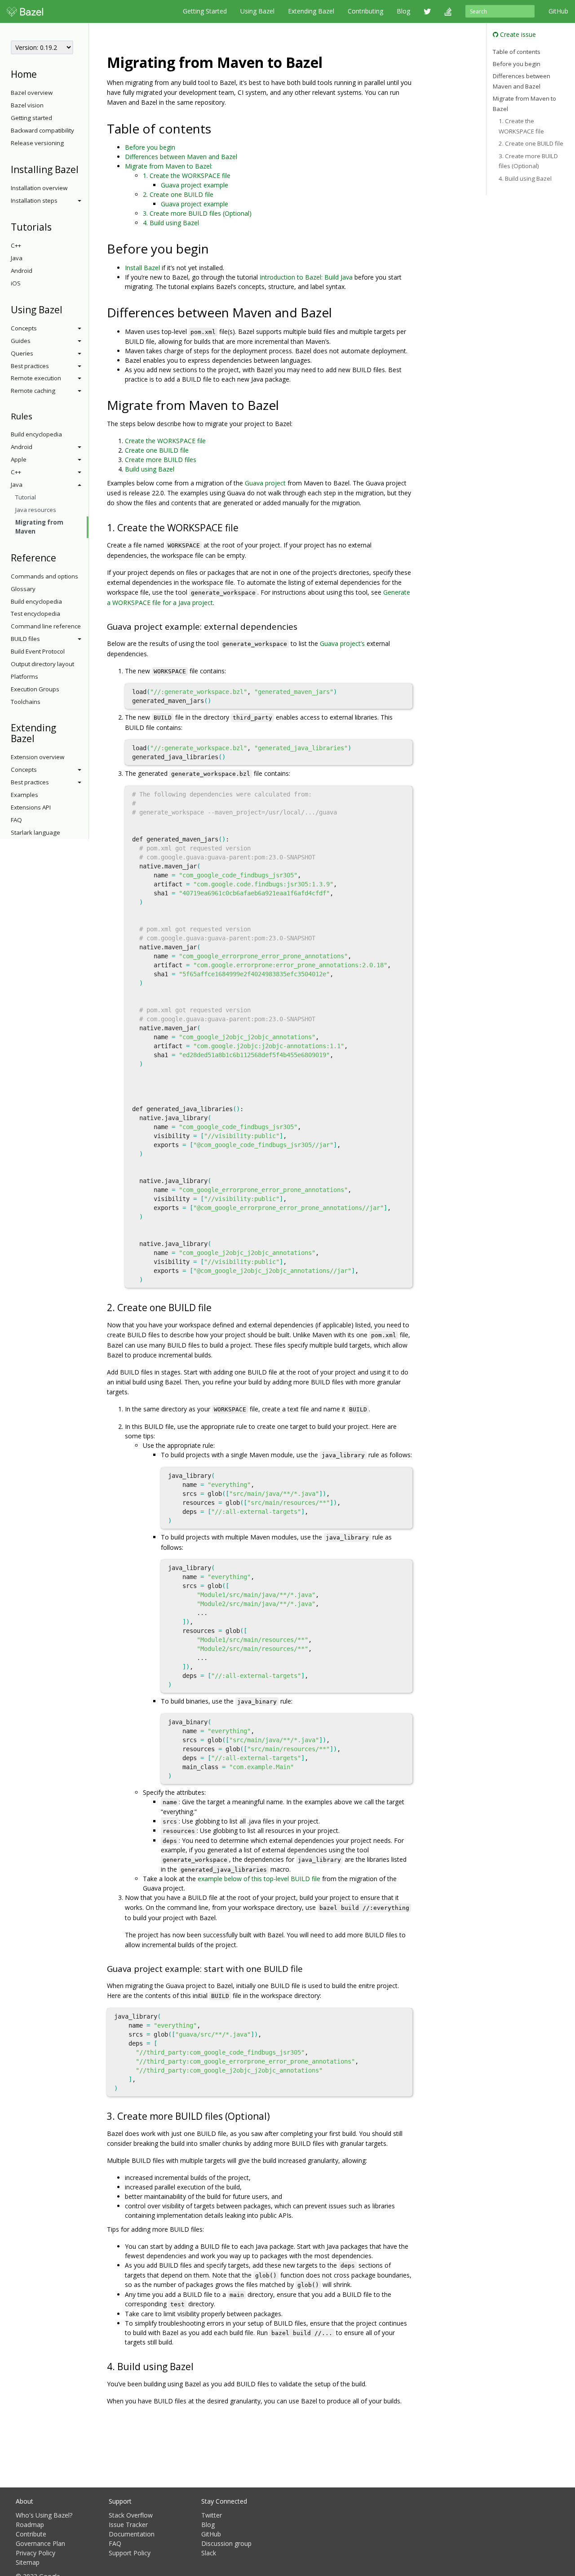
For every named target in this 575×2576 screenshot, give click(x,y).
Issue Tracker (128, 2525)
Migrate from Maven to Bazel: (169, 166)
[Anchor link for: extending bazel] (39, 738)
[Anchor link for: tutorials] (56, 226)
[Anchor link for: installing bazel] (83, 169)
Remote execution (36, 378)
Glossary (23, 589)
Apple (19, 459)
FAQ (16, 820)
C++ (16, 245)
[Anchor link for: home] (42, 73)
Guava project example (195, 185)
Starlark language (35, 832)
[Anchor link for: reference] (61, 557)
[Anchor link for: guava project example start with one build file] (307, 1968)
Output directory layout (42, 664)
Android (22, 271)
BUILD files (25, 639)
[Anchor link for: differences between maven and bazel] (338, 312)
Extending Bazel (311, 11)
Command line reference (46, 626)
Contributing (365, 11)
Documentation (132, 2534)
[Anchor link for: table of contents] (218, 128)
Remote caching (33, 391)
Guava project (265, 483)
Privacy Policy (35, 2553)
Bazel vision (27, 105)
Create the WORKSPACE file (165, 441)
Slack (209, 2553)
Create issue (517, 34)
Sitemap (28, 2562)
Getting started (31, 118)
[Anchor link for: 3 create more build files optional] (275, 2116)
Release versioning (37, 143)
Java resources (36, 510)
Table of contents (517, 51)
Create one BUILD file (157, 450)
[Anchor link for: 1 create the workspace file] (243, 527)
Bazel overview (32, 93)
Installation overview (39, 188)
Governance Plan (40, 2543)
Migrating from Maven (39, 527)
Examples (24, 795)
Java (17, 258)
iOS (16, 283)
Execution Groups (35, 689)
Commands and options (44, 576)
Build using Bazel (150, 469)
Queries (22, 353)
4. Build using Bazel (171, 223)
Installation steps (34, 200)
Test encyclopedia (35, 614)
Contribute (31, 2534)
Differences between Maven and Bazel (181, 157)
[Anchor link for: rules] (37, 416)
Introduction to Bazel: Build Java (306, 277)
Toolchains (26, 702)
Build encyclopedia (36, 434)
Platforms (24, 676)
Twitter (212, 2515)
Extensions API (31, 807)
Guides (21, 341)
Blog (403, 11)
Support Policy (130, 2553)
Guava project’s (342, 643)
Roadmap (30, 2525)
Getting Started (205, 11)
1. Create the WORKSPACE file (187, 176)
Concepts (24, 328)
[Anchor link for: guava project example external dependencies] (302, 626)
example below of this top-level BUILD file (259, 1879)
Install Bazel (142, 268)
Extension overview (38, 757)
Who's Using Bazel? (44, 2515)
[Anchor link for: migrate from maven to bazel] (285, 405)
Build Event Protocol (38, 651)
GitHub (558, 11)
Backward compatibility (42, 130)
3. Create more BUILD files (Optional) (197, 213)
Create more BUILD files (161, 460)
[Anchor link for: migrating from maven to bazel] (330, 62)
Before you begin (150, 147)
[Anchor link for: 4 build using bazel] (198, 2366)
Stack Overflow (131, 2515)
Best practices (30, 366)
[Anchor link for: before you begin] (215, 248)
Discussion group (226, 2543)
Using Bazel (257, 11)
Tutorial (26, 497)
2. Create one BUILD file (178, 194)
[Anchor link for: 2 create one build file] (216, 1307)
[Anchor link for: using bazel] (67, 309)
